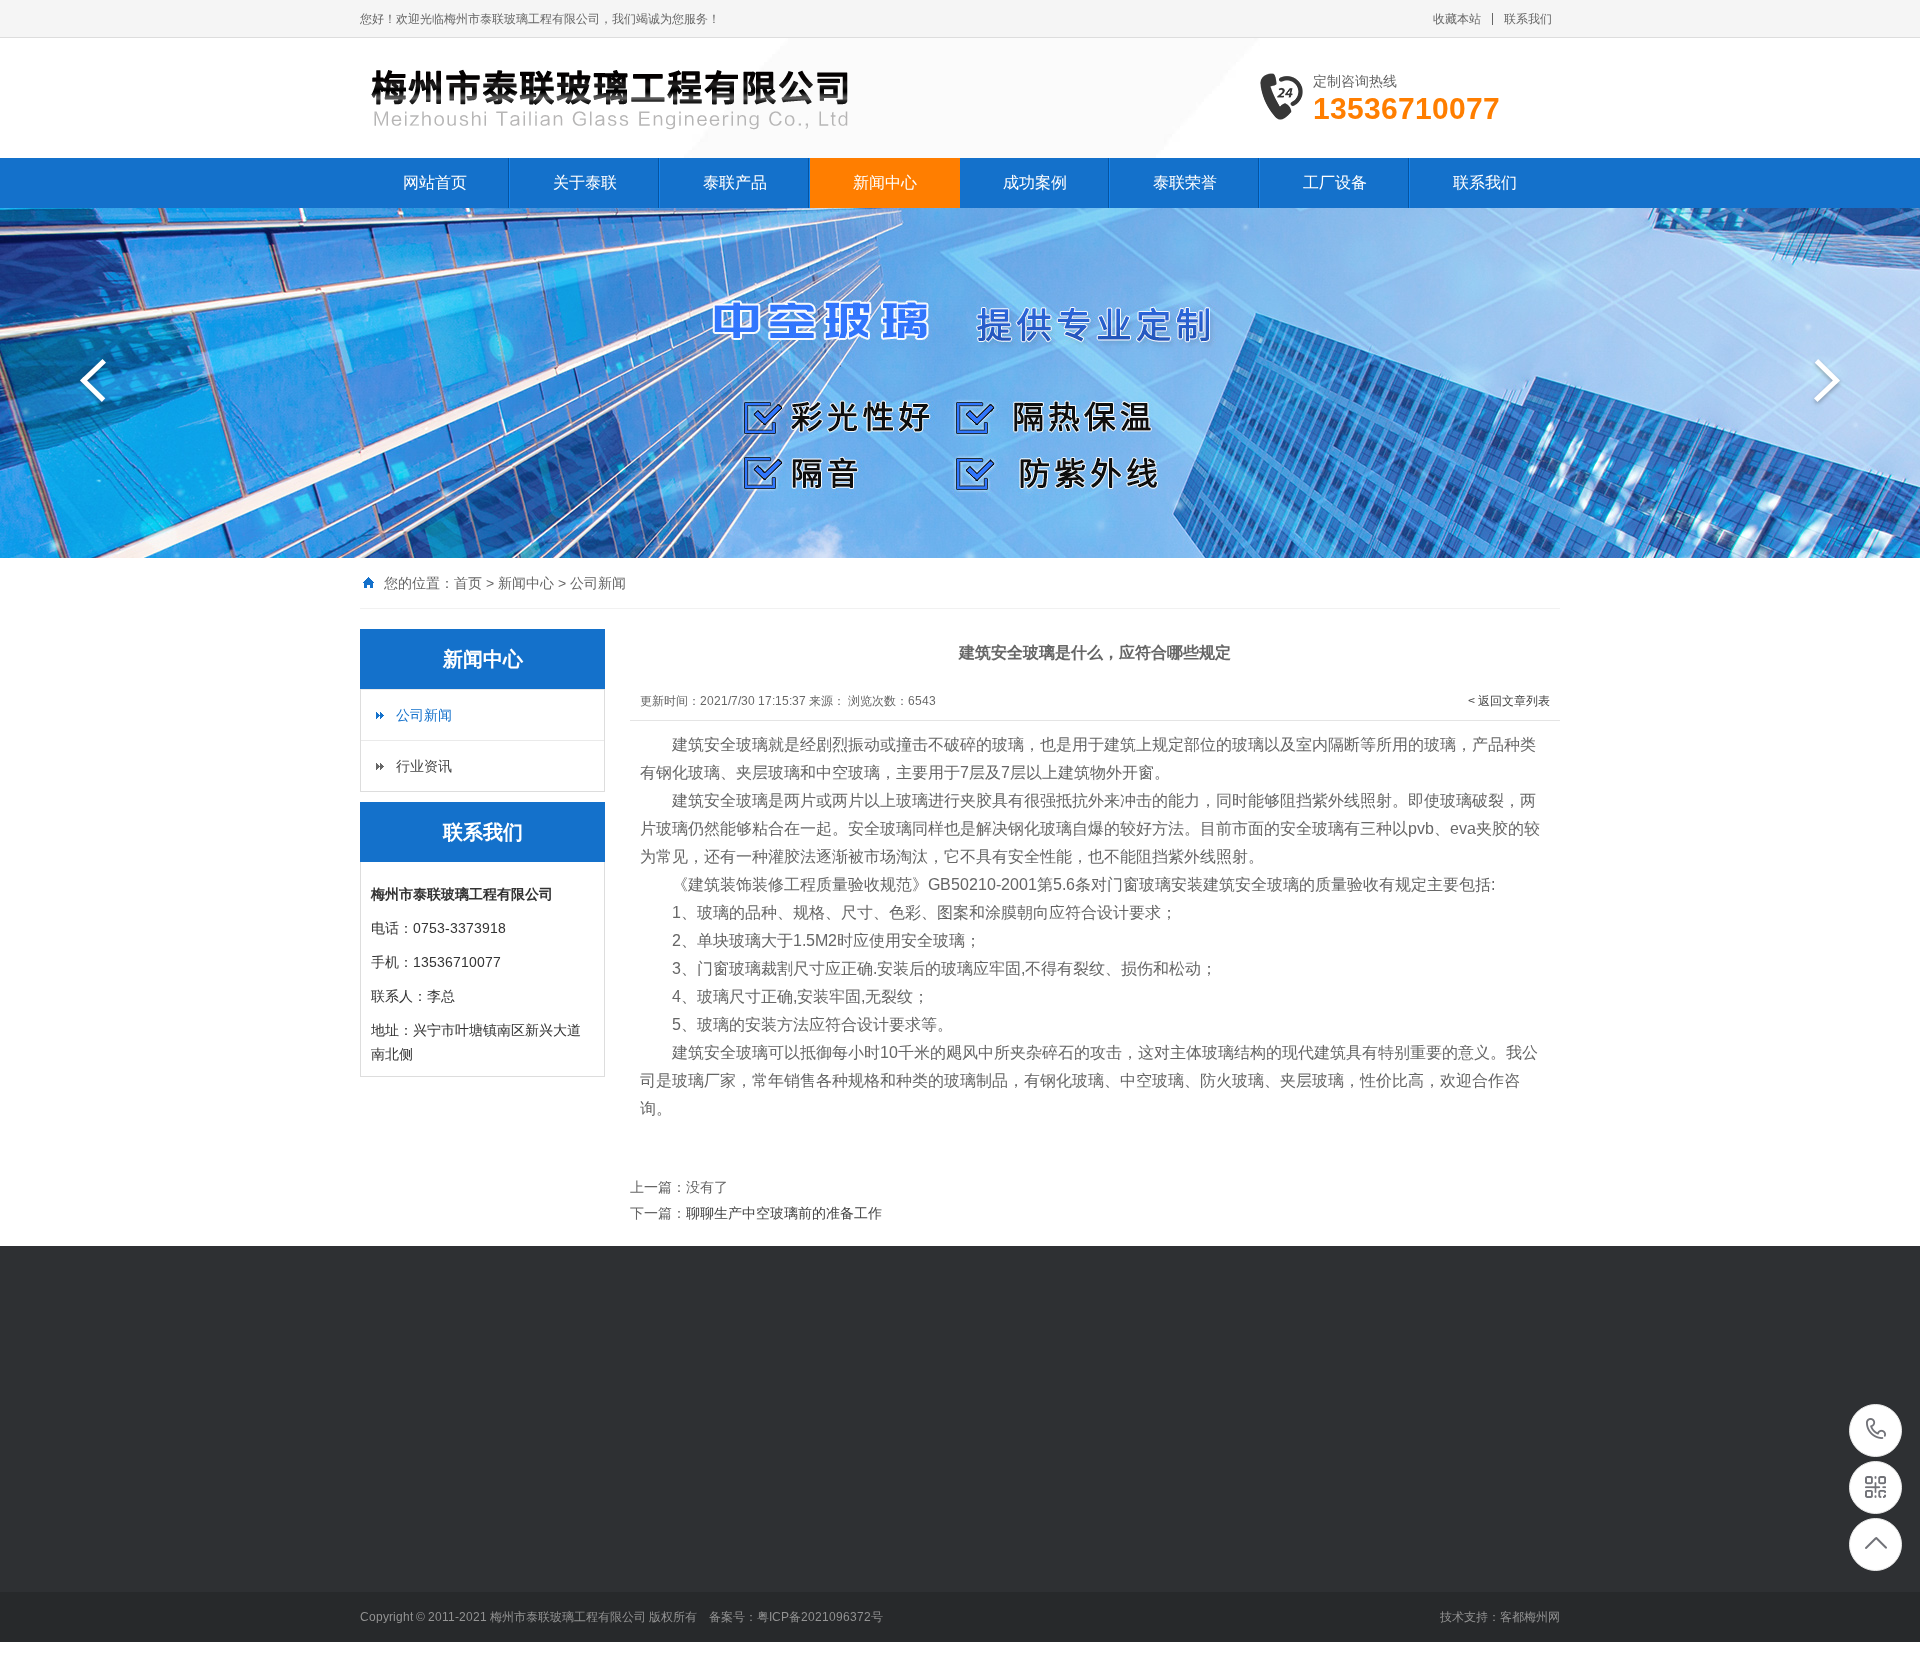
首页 (468, 583)
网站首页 (435, 182)
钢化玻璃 (678, 1380)
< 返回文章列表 (1509, 701)
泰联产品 (735, 182)
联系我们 (1528, 19)
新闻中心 (885, 182)
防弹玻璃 (748, 1380)
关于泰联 (585, 182)
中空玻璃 (538, 1380)
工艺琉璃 (608, 1380)
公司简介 (388, 1529)
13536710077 (1876, 1430)
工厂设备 (1335, 182)
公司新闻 (598, 583)
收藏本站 (1457, 19)
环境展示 (388, 1559)
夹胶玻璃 (468, 1380)
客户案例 (805, 1529)
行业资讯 (424, 766)
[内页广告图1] (960, 383)
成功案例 (1035, 182)
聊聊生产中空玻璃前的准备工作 (784, 1213)
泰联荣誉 (1185, 182)
